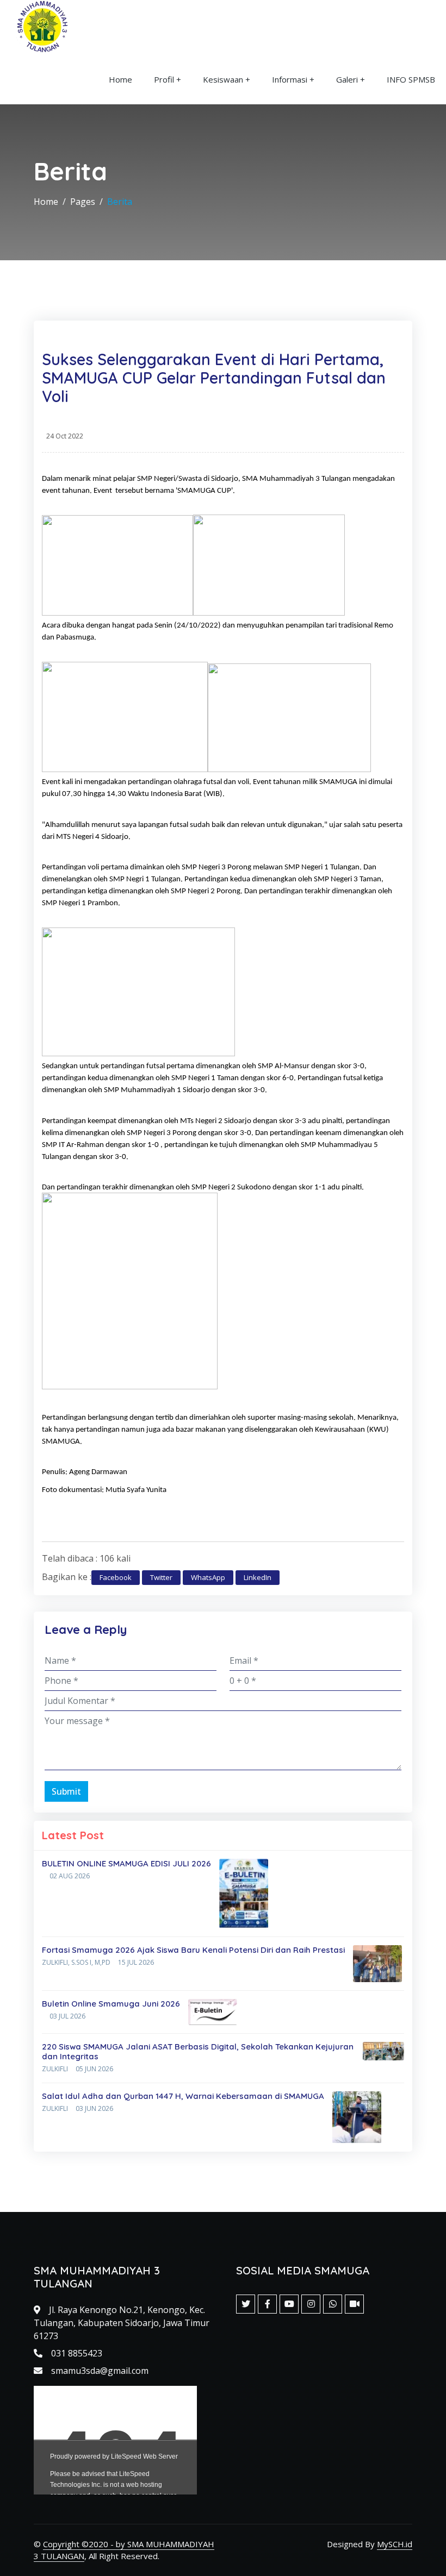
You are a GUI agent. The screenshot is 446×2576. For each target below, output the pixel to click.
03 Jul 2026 (67, 2016)
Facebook (116, 1577)
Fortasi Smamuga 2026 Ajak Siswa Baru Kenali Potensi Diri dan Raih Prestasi (193, 1950)
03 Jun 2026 (94, 2108)
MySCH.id (395, 2544)
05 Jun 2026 (94, 2069)
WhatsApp (208, 1577)
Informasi (290, 79)
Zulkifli (55, 2069)
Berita (120, 202)
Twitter (161, 1577)
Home (120, 79)
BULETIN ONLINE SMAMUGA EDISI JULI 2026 (126, 1863)
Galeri (347, 79)
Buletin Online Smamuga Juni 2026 (111, 2004)
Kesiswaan (223, 79)
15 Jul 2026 (136, 1962)
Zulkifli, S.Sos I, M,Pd (76, 1962)
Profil (164, 79)
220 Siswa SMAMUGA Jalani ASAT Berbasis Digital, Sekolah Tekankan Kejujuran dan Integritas (198, 2051)
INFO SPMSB (411, 79)
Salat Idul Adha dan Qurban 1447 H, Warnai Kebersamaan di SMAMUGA (183, 2096)
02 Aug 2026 (70, 1876)
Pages (83, 202)
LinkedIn (258, 1577)
